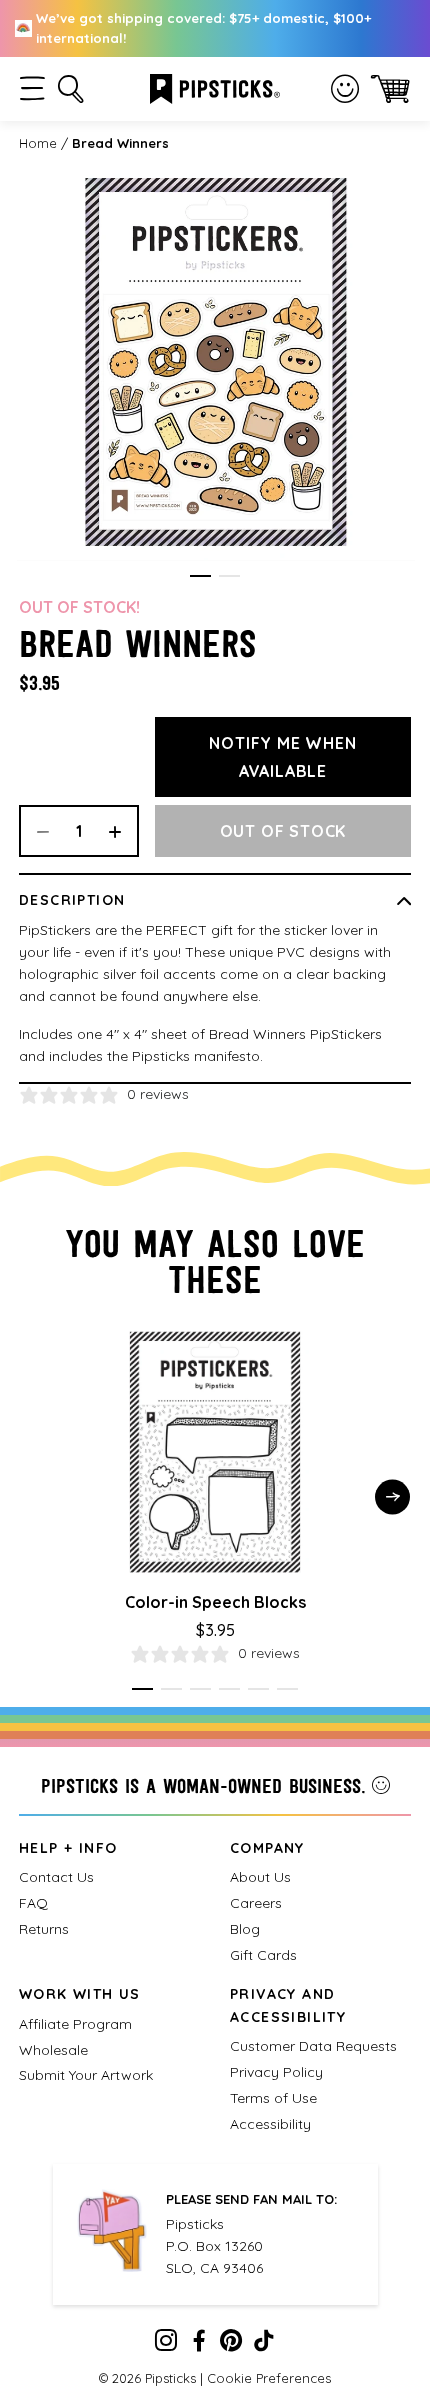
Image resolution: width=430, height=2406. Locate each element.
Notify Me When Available (282, 757)
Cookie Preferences (269, 2378)
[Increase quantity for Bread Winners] (122, 831)
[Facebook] (199, 2345)
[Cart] (390, 88)
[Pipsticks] (215, 87)
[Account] (345, 89)
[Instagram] (166, 2345)
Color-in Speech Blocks (215, 1602)
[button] (32, 88)
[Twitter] (231, 2345)
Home (38, 143)
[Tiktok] (264, 2345)
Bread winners (120, 143)
